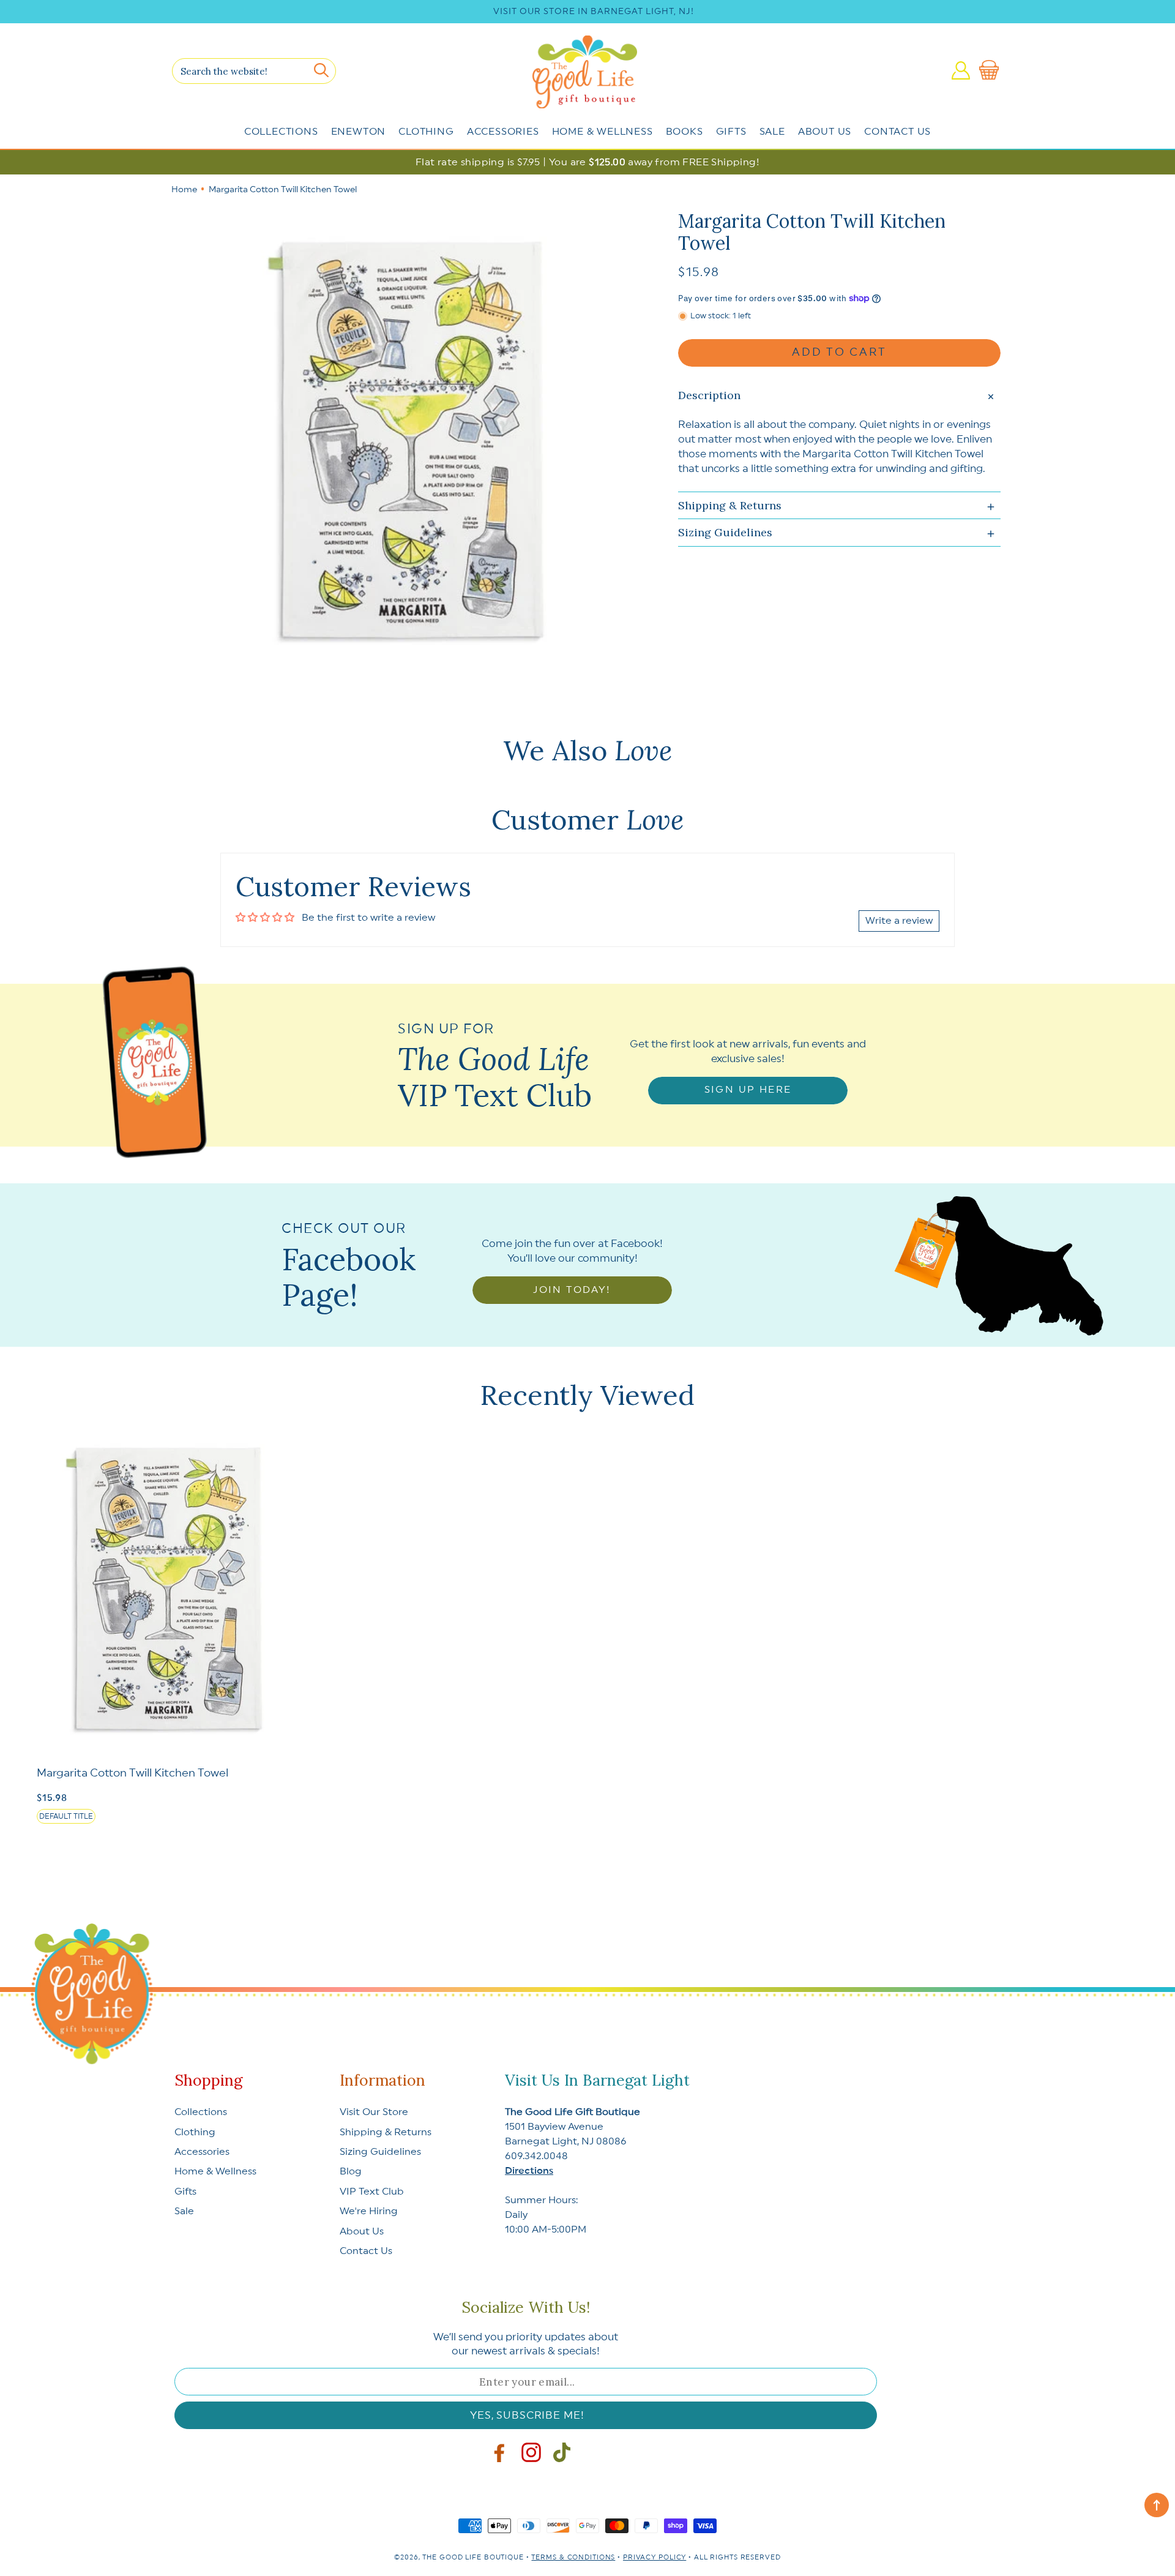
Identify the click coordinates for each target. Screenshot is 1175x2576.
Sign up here (748, 1090)
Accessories (503, 132)
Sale (772, 132)
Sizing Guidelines (380, 2152)
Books (684, 132)
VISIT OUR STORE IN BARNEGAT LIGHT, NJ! (594, 12)
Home (184, 190)
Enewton (359, 132)
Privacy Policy (655, 2557)
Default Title (66, 1816)
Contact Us (897, 132)
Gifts (731, 132)
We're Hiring (369, 2211)
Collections (281, 132)
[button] (991, 70)
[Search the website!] (321, 70)
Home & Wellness (602, 132)
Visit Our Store (374, 2112)
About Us (825, 132)
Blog (351, 2171)
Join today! (572, 1290)
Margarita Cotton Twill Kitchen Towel (132, 1773)
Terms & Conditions (573, 2557)
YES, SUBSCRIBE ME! (527, 2415)
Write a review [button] (899, 921)
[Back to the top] (1157, 2505)
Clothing (426, 132)
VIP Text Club (372, 2192)
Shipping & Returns (386, 2132)
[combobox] (254, 71)
